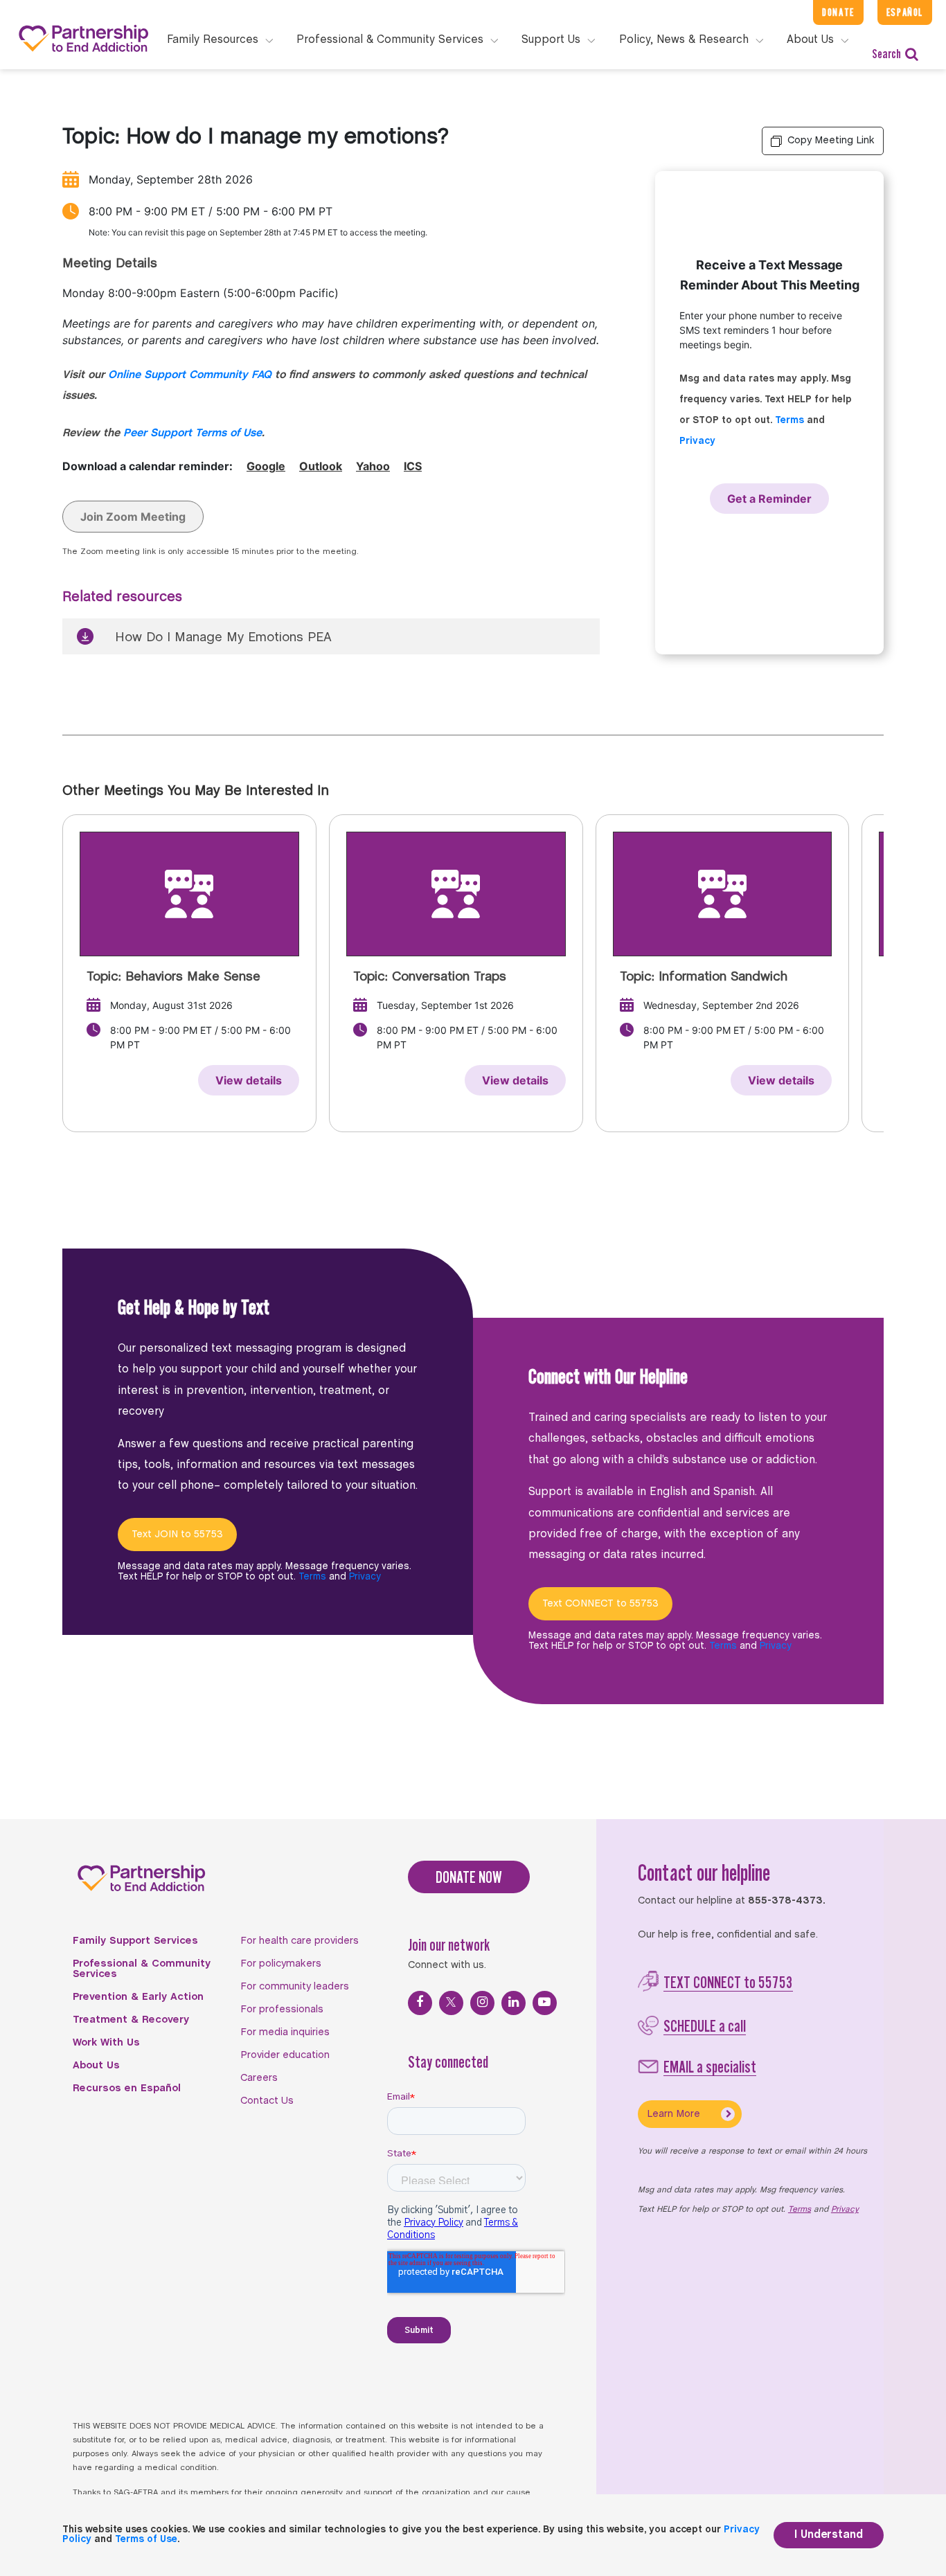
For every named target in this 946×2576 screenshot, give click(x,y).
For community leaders (295, 1987)
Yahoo (373, 466)
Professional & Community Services (142, 1969)
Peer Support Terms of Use (193, 433)
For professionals (282, 2010)
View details (249, 1080)
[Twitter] (451, 2003)
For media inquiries (285, 2032)
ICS (413, 466)
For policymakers (281, 1964)
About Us (96, 2066)
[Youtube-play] (545, 2003)
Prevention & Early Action (138, 1997)
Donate (838, 12)
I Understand (829, 2535)
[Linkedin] (514, 2003)
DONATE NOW (469, 1877)
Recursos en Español (127, 2088)
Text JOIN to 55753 (177, 1535)
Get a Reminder (769, 499)
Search (886, 54)
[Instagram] (482, 2003)
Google (266, 466)
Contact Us (267, 2101)
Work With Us (106, 2043)
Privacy (697, 441)
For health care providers (300, 1941)
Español (905, 12)
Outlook (321, 466)
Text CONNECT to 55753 (600, 1604)
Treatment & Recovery (131, 2020)
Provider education (285, 2055)
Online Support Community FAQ (190, 375)
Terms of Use (146, 2540)
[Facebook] (420, 2003)
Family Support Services (135, 1941)
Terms (789, 421)
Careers (259, 2078)
